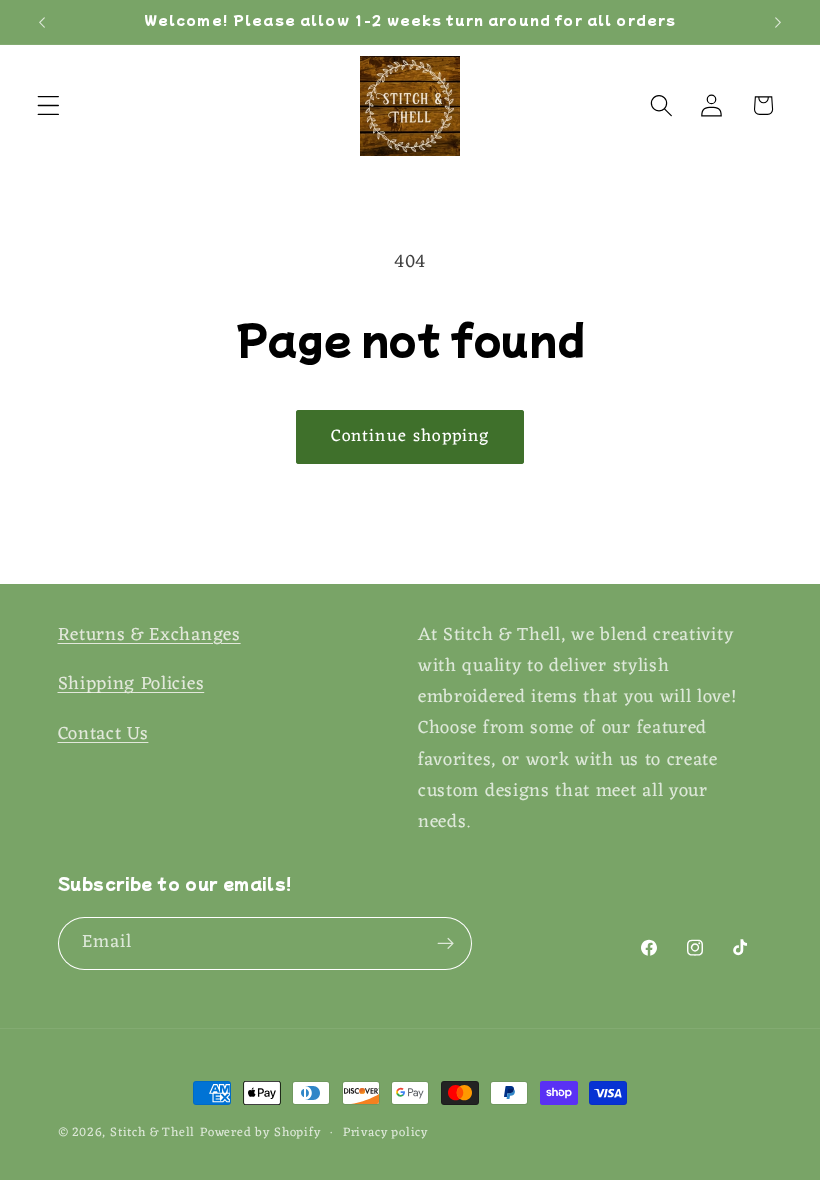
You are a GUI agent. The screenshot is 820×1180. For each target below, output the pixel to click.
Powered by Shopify (260, 1133)
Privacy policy (385, 1133)
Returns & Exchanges (149, 635)
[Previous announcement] (42, 22)
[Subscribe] (445, 944)
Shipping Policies (131, 684)
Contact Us (103, 734)
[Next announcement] (778, 22)
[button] (48, 105)
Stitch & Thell (152, 1133)
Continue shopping (410, 436)
